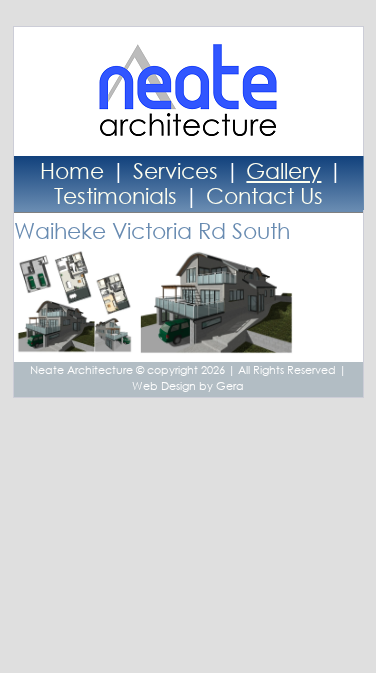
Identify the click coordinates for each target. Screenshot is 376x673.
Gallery (283, 170)
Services (175, 170)
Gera (230, 386)
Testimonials (115, 195)
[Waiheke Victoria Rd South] (77, 345)
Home (72, 170)
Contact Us (264, 195)
